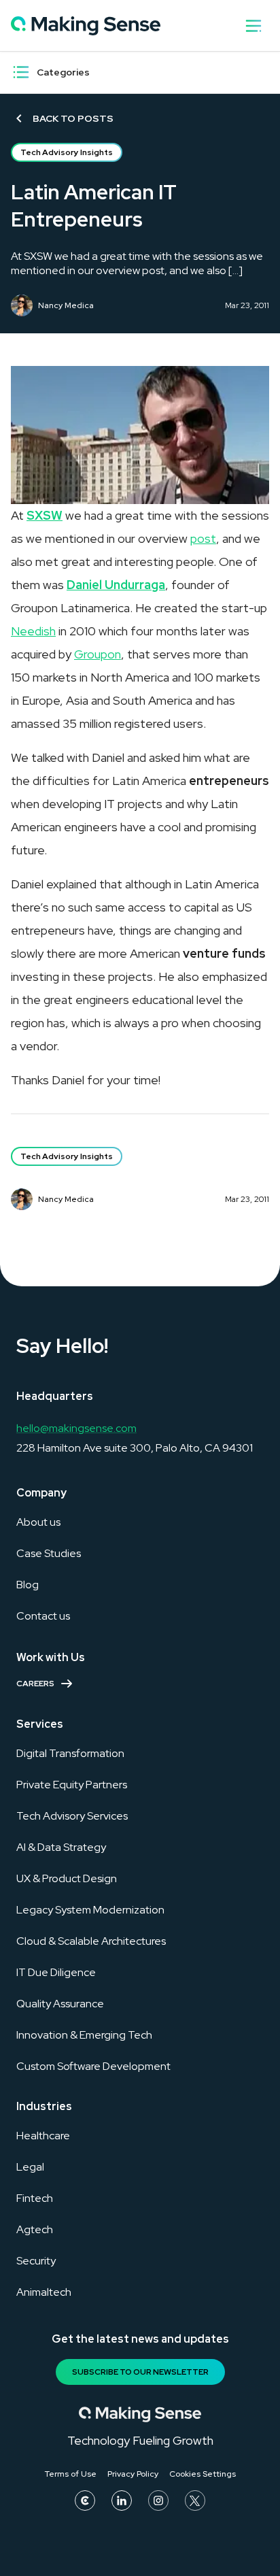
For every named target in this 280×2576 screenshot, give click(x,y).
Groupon (98, 654)
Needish (33, 631)
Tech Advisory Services (72, 1816)
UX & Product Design (67, 1878)
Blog (28, 1585)
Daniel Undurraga (116, 585)
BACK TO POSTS (73, 118)
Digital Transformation (70, 1753)
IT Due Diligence (56, 1972)
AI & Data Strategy (61, 1847)
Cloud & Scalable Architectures (91, 1941)
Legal (30, 2167)
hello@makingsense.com (76, 1428)
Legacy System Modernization (90, 1910)
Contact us (43, 1616)
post (203, 538)
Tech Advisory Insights (67, 152)
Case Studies (49, 1553)
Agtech (35, 2229)
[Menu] (21, 72)
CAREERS (35, 1684)
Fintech (35, 2198)
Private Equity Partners (72, 1785)
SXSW (45, 515)
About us (38, 1522)
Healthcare (43, 2136)
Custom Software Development (93, 2066)
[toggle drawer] (253, 26)
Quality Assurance (60, 2004)
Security (36, 2261)
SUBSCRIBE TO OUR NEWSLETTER (140, 2372)
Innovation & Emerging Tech (84, 2035)
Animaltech (44, 2292)
